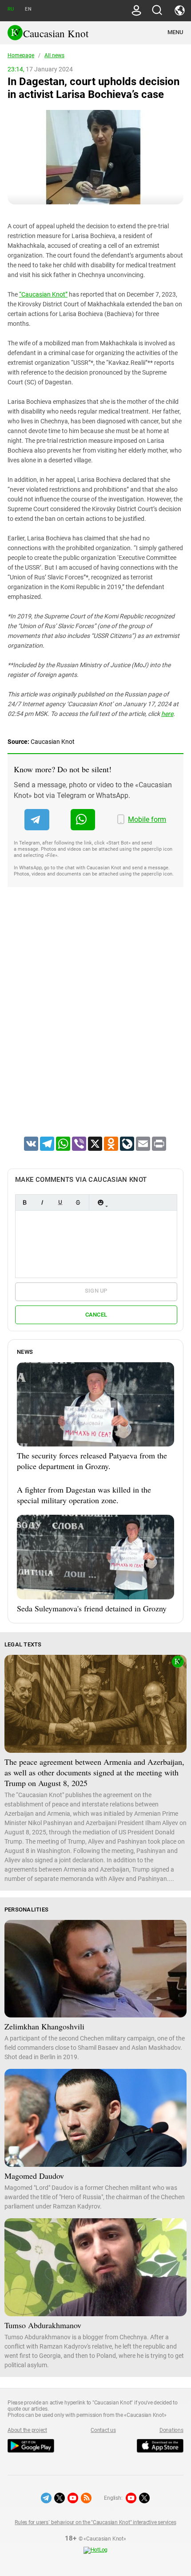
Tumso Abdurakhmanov (43, 2325)
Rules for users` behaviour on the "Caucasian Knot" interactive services (95, 2522)
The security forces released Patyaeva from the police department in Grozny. (92, 1461)
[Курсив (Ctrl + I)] (42, 1202)
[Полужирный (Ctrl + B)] (24, 1202)
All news (54, 55)
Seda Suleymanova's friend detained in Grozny (92, 1608)
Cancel (96, 1315)
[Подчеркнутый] (60, 1202)
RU (11, 9)
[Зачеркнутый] (78, 1202)
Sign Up (96, 1291)
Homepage (21, 55)
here (167, 714)
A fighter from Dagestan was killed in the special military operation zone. (84, 1495)
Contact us (103, 2430)
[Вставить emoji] (100, 1202)
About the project (27, 2430)
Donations (171, 2430)
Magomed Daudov (34, 2176)
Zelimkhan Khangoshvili (44, 2026)
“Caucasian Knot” (43, 294)
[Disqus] (95, 1023)
